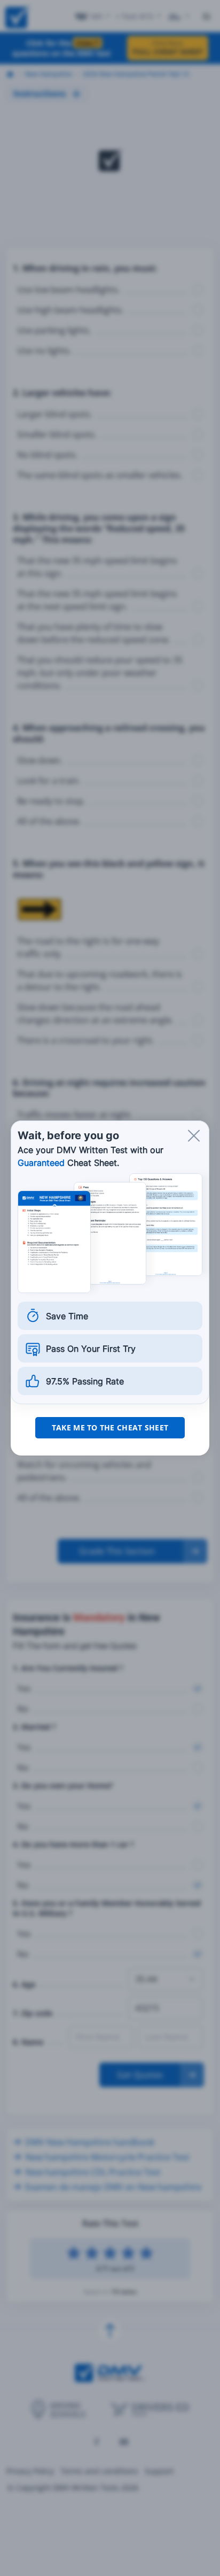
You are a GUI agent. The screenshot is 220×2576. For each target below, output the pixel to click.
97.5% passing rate (85, 1381)
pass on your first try (91, 1349)
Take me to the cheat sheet (110, 1427)
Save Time (67, 1316)
